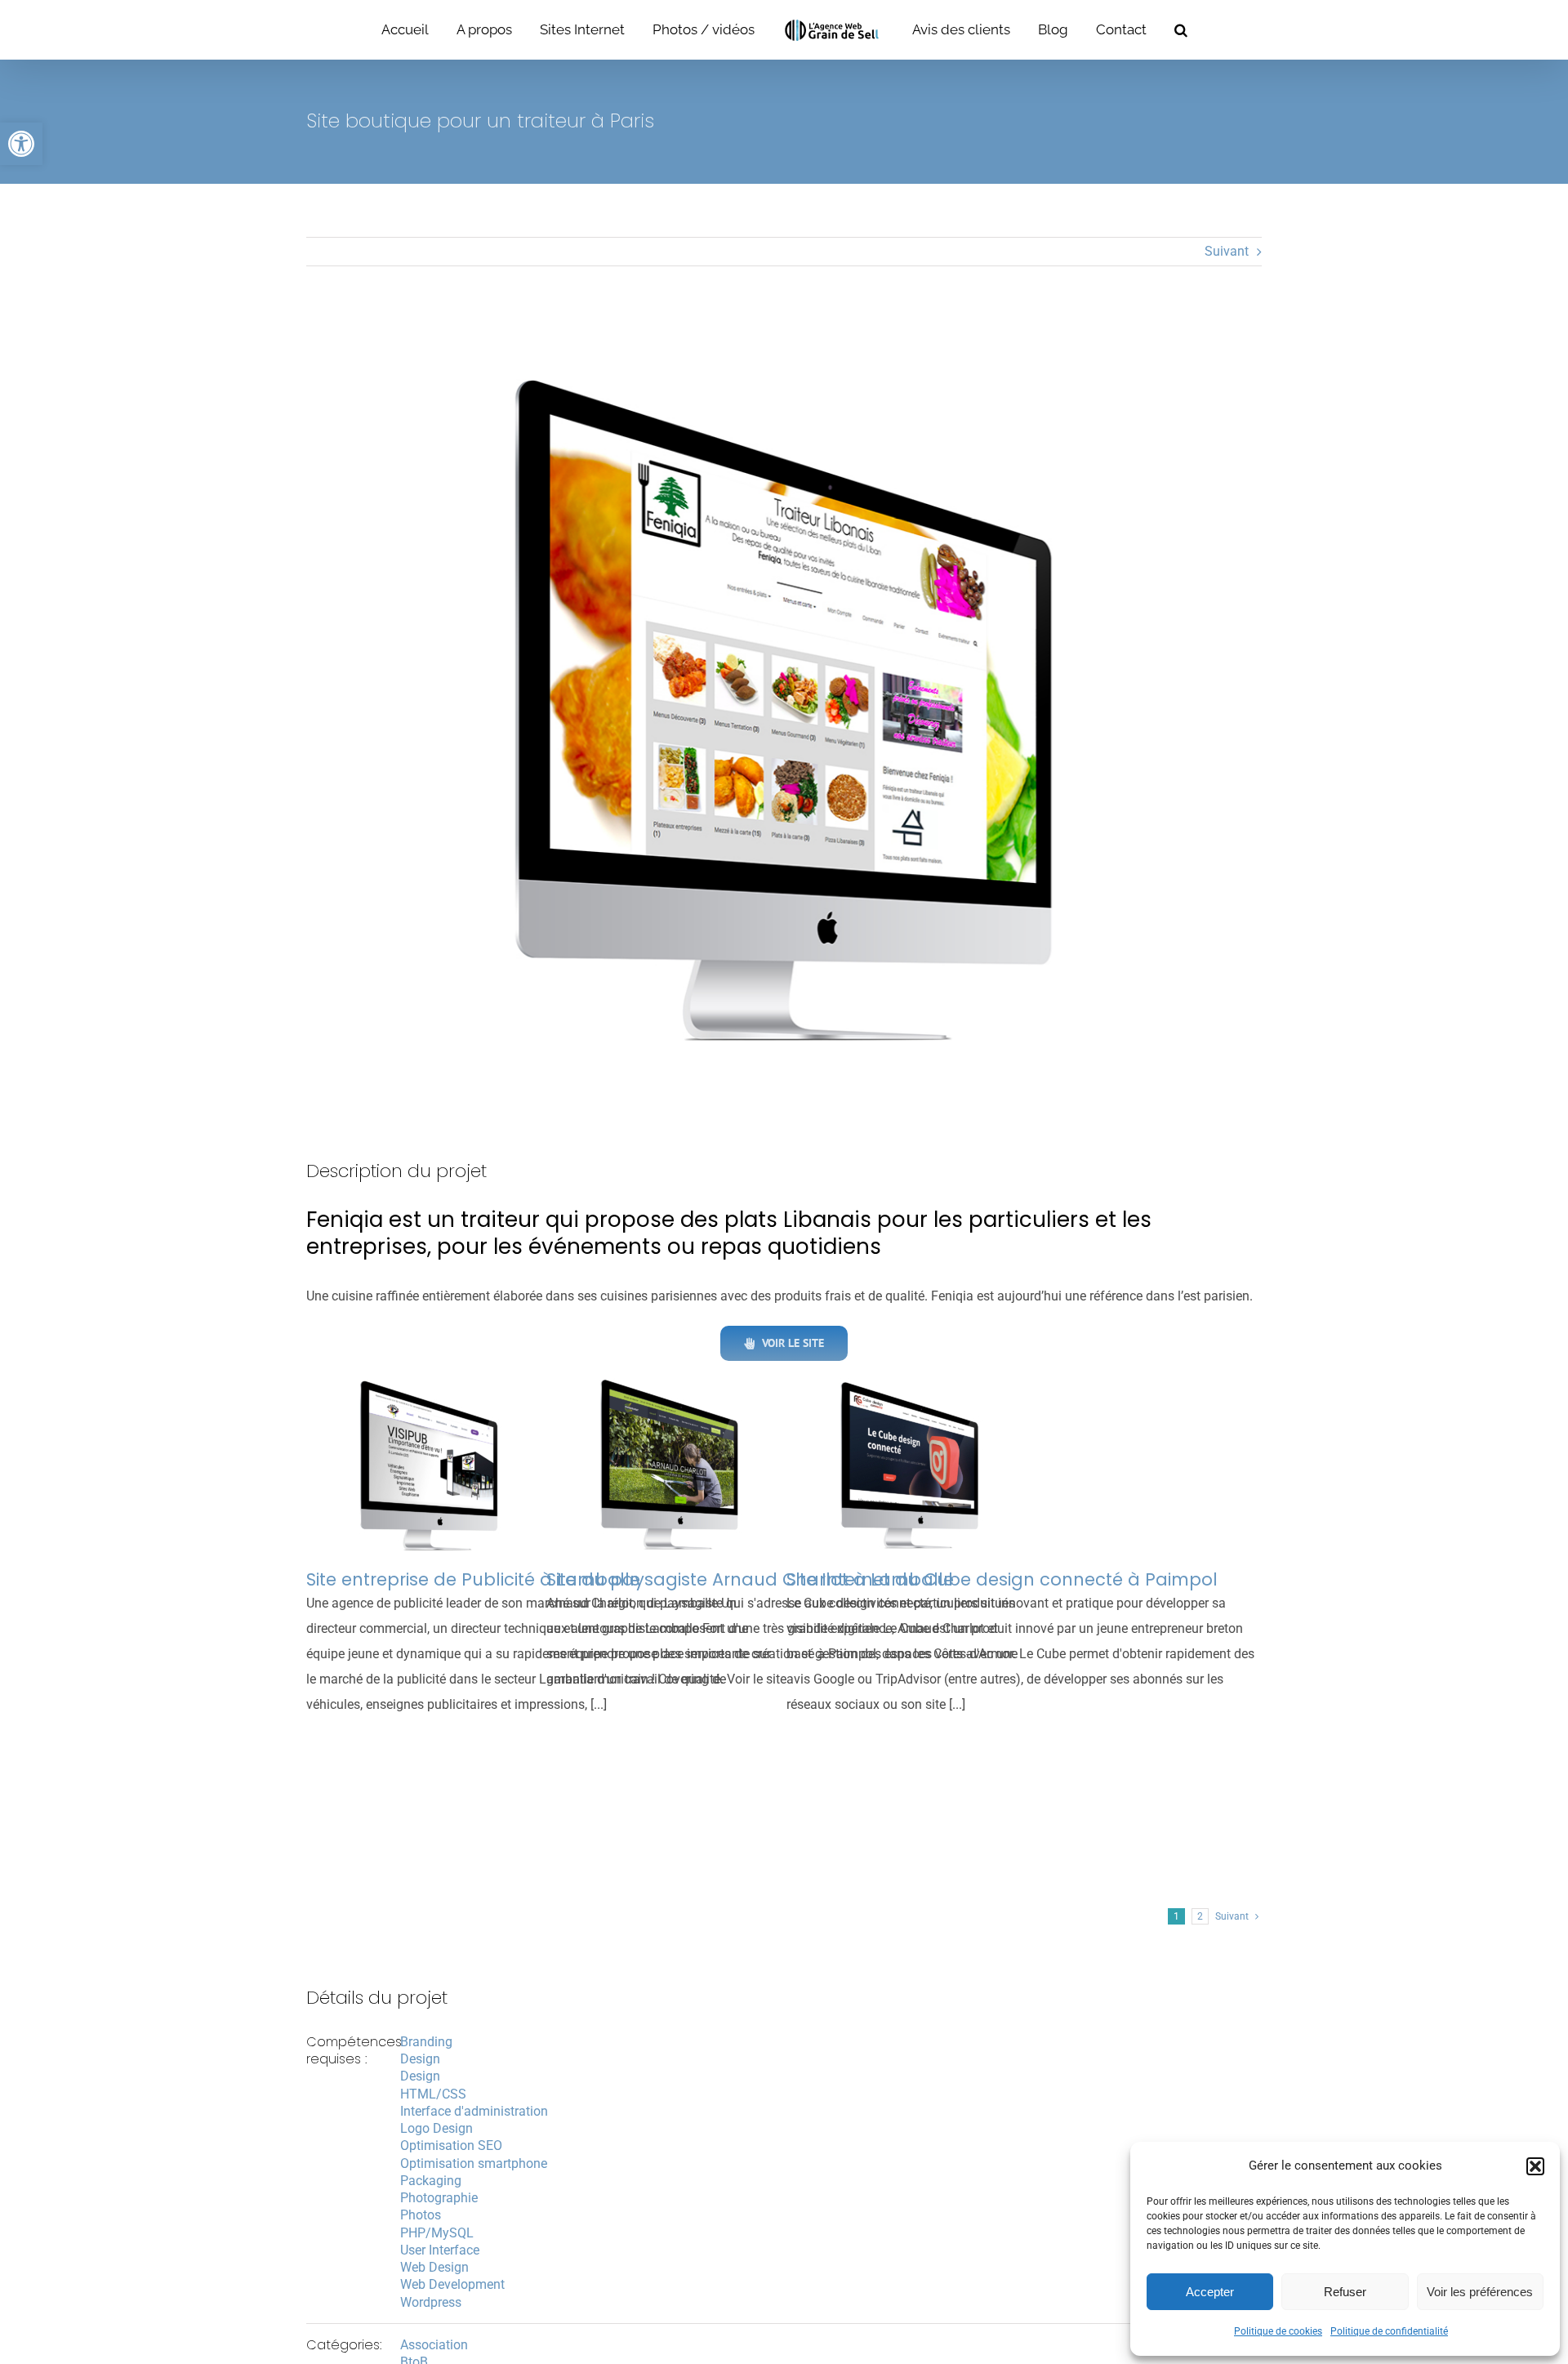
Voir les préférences (1480, 2292)
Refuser (1345, 2292)
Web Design (434, 2267)
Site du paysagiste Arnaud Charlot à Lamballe (750, 1579)
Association (434, 2345)
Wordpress (431, 2302)
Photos (421, 2215)
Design (420, 2059)
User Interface (440, 2250)
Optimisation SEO (451, 2145)
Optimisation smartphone (474, 2163)
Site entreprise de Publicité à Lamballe (473, 1579)
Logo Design (437, 2128)
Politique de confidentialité (1389, 2331)
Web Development (452, 2284)
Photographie (439, 2198)
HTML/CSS (433, 2094)
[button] (21, 144)
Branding (426, 2042)
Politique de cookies (1278, 2331)
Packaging (431, 2181)
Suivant (1227, 251)
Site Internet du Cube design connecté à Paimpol (1002, 1579)
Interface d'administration (474, 2111)
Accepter (1210, 2292)
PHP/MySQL (437, 2233)
